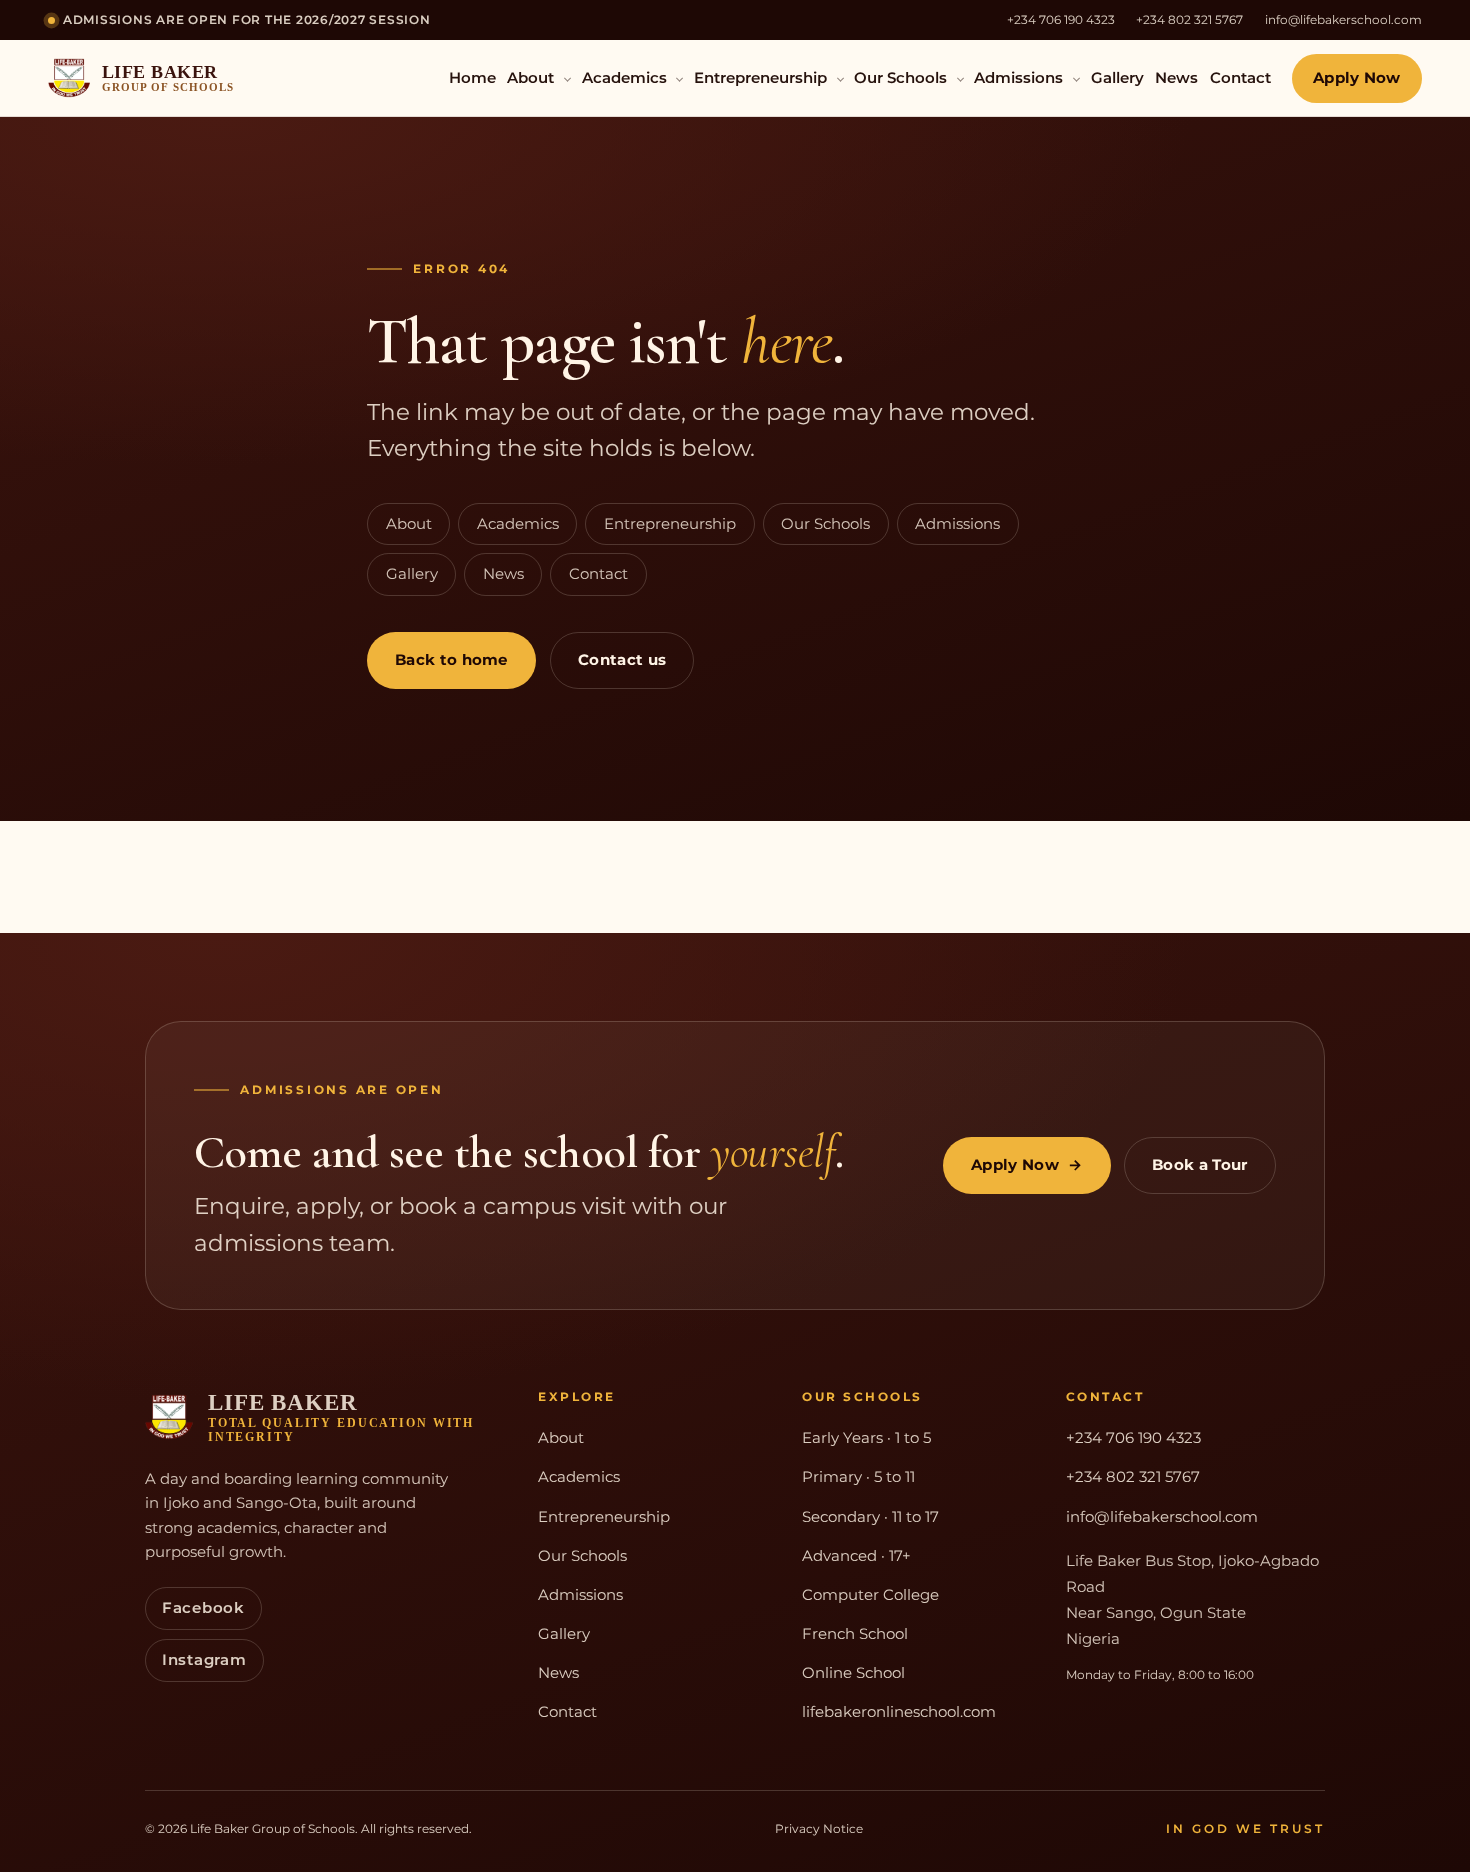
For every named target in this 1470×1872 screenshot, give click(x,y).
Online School (853, 1673)
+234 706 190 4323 (1061, 19)
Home (472, 78)
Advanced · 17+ (856, 1556)
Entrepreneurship (762, 78)
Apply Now (1357, 78)
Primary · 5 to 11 (858, 1477)
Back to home (451, 660)
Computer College (870, 1595)
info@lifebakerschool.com (1343, 19)
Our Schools (902, 78)
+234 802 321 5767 (1189, 19)
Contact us (622, 660)
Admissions (1020, 78)
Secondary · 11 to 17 (870, 1517)
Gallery (1117, 78)
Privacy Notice (819, 1828)
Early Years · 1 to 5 (866, 1438)
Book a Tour (1200, 1165)
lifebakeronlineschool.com (899, 1712)
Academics (626, 78)
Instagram (204, 1660)
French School (855, 1634)
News (1176, 78)
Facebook (203, 1608)
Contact (1240, 78)
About (532, 78)
